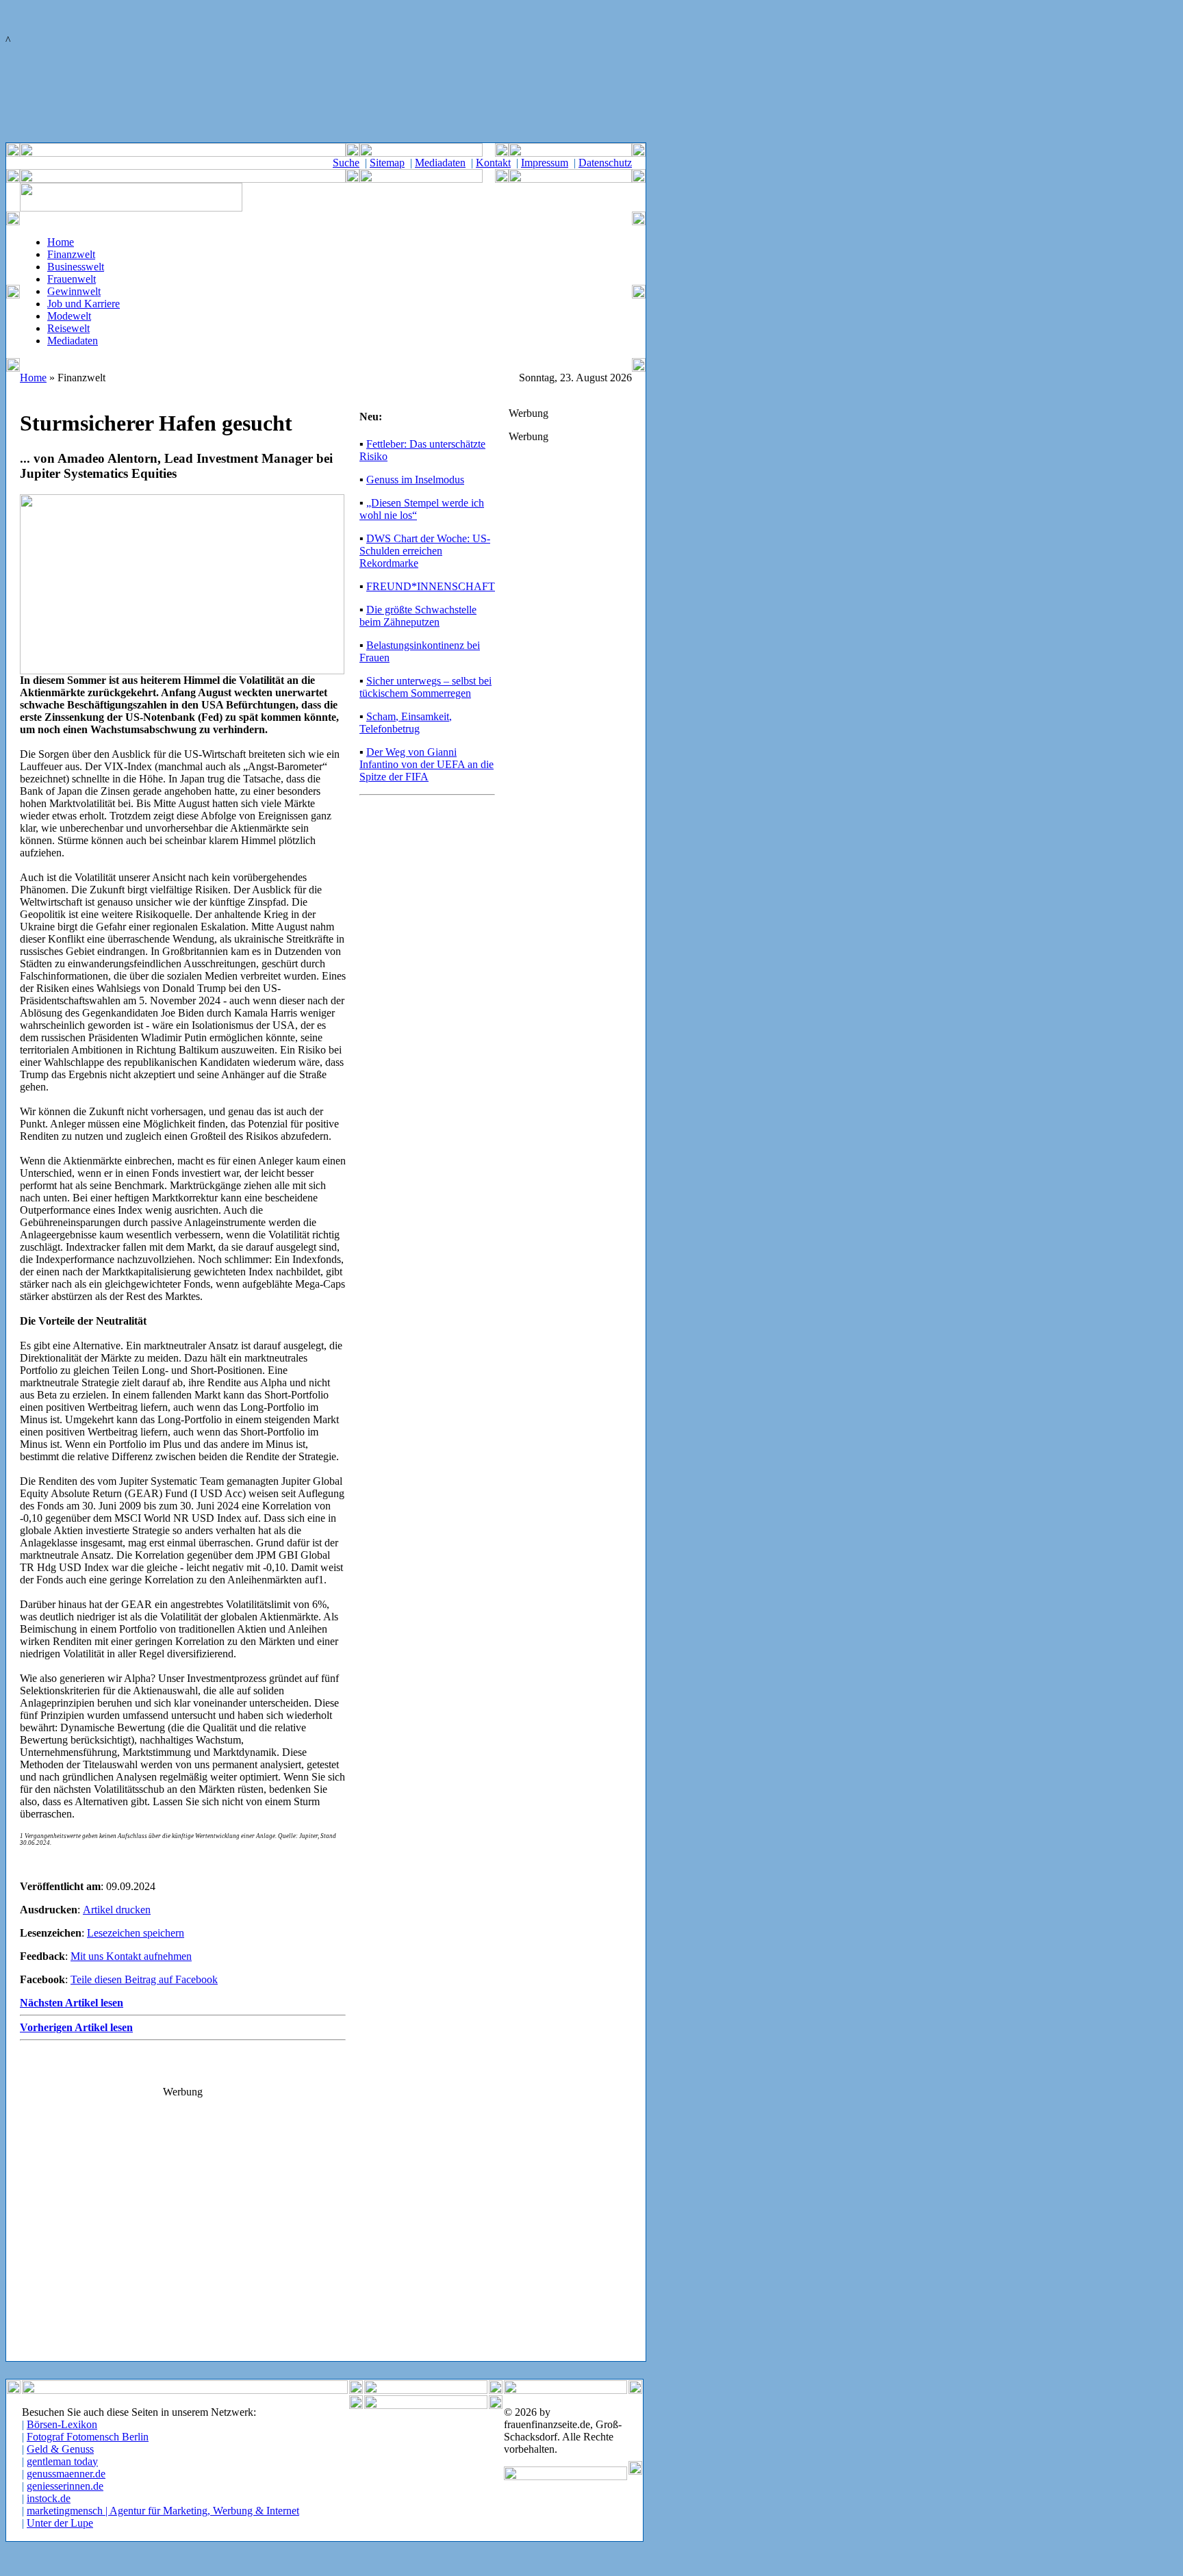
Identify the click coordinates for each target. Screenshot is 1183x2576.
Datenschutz (605, 163)
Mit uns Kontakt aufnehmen (131, 1956)
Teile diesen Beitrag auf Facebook (144, 1979)
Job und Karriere (84, 304)
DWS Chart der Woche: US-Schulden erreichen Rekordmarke (425, 551)
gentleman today (62, 2461)
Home (61, 242)
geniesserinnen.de (65, 2486)
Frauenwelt (72, 279)
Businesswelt (76, 267)
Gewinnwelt (74, 291)
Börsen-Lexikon (62, 2424)
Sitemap (387, 163)
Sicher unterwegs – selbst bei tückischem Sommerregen (425, 687)
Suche (346, 163)
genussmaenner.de (66, 2474)
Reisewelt (68, 328)
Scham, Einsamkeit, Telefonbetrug (406, 723)
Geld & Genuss (60, 2449)
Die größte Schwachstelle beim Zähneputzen (418, 616)
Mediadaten (440, 163)
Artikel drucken (117, 1910)
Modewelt (69, 316)
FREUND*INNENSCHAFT (431, 586)
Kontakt (493, 163)
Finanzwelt (71, 254)
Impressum (545, 163)
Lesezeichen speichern (136, 1933)
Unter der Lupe (60, 2523)
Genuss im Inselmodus (415, 480)
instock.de (49, 2498)
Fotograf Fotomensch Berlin (88, 2437)
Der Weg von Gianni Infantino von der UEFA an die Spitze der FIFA (427, 764)
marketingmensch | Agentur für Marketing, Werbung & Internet (163, 2511)
